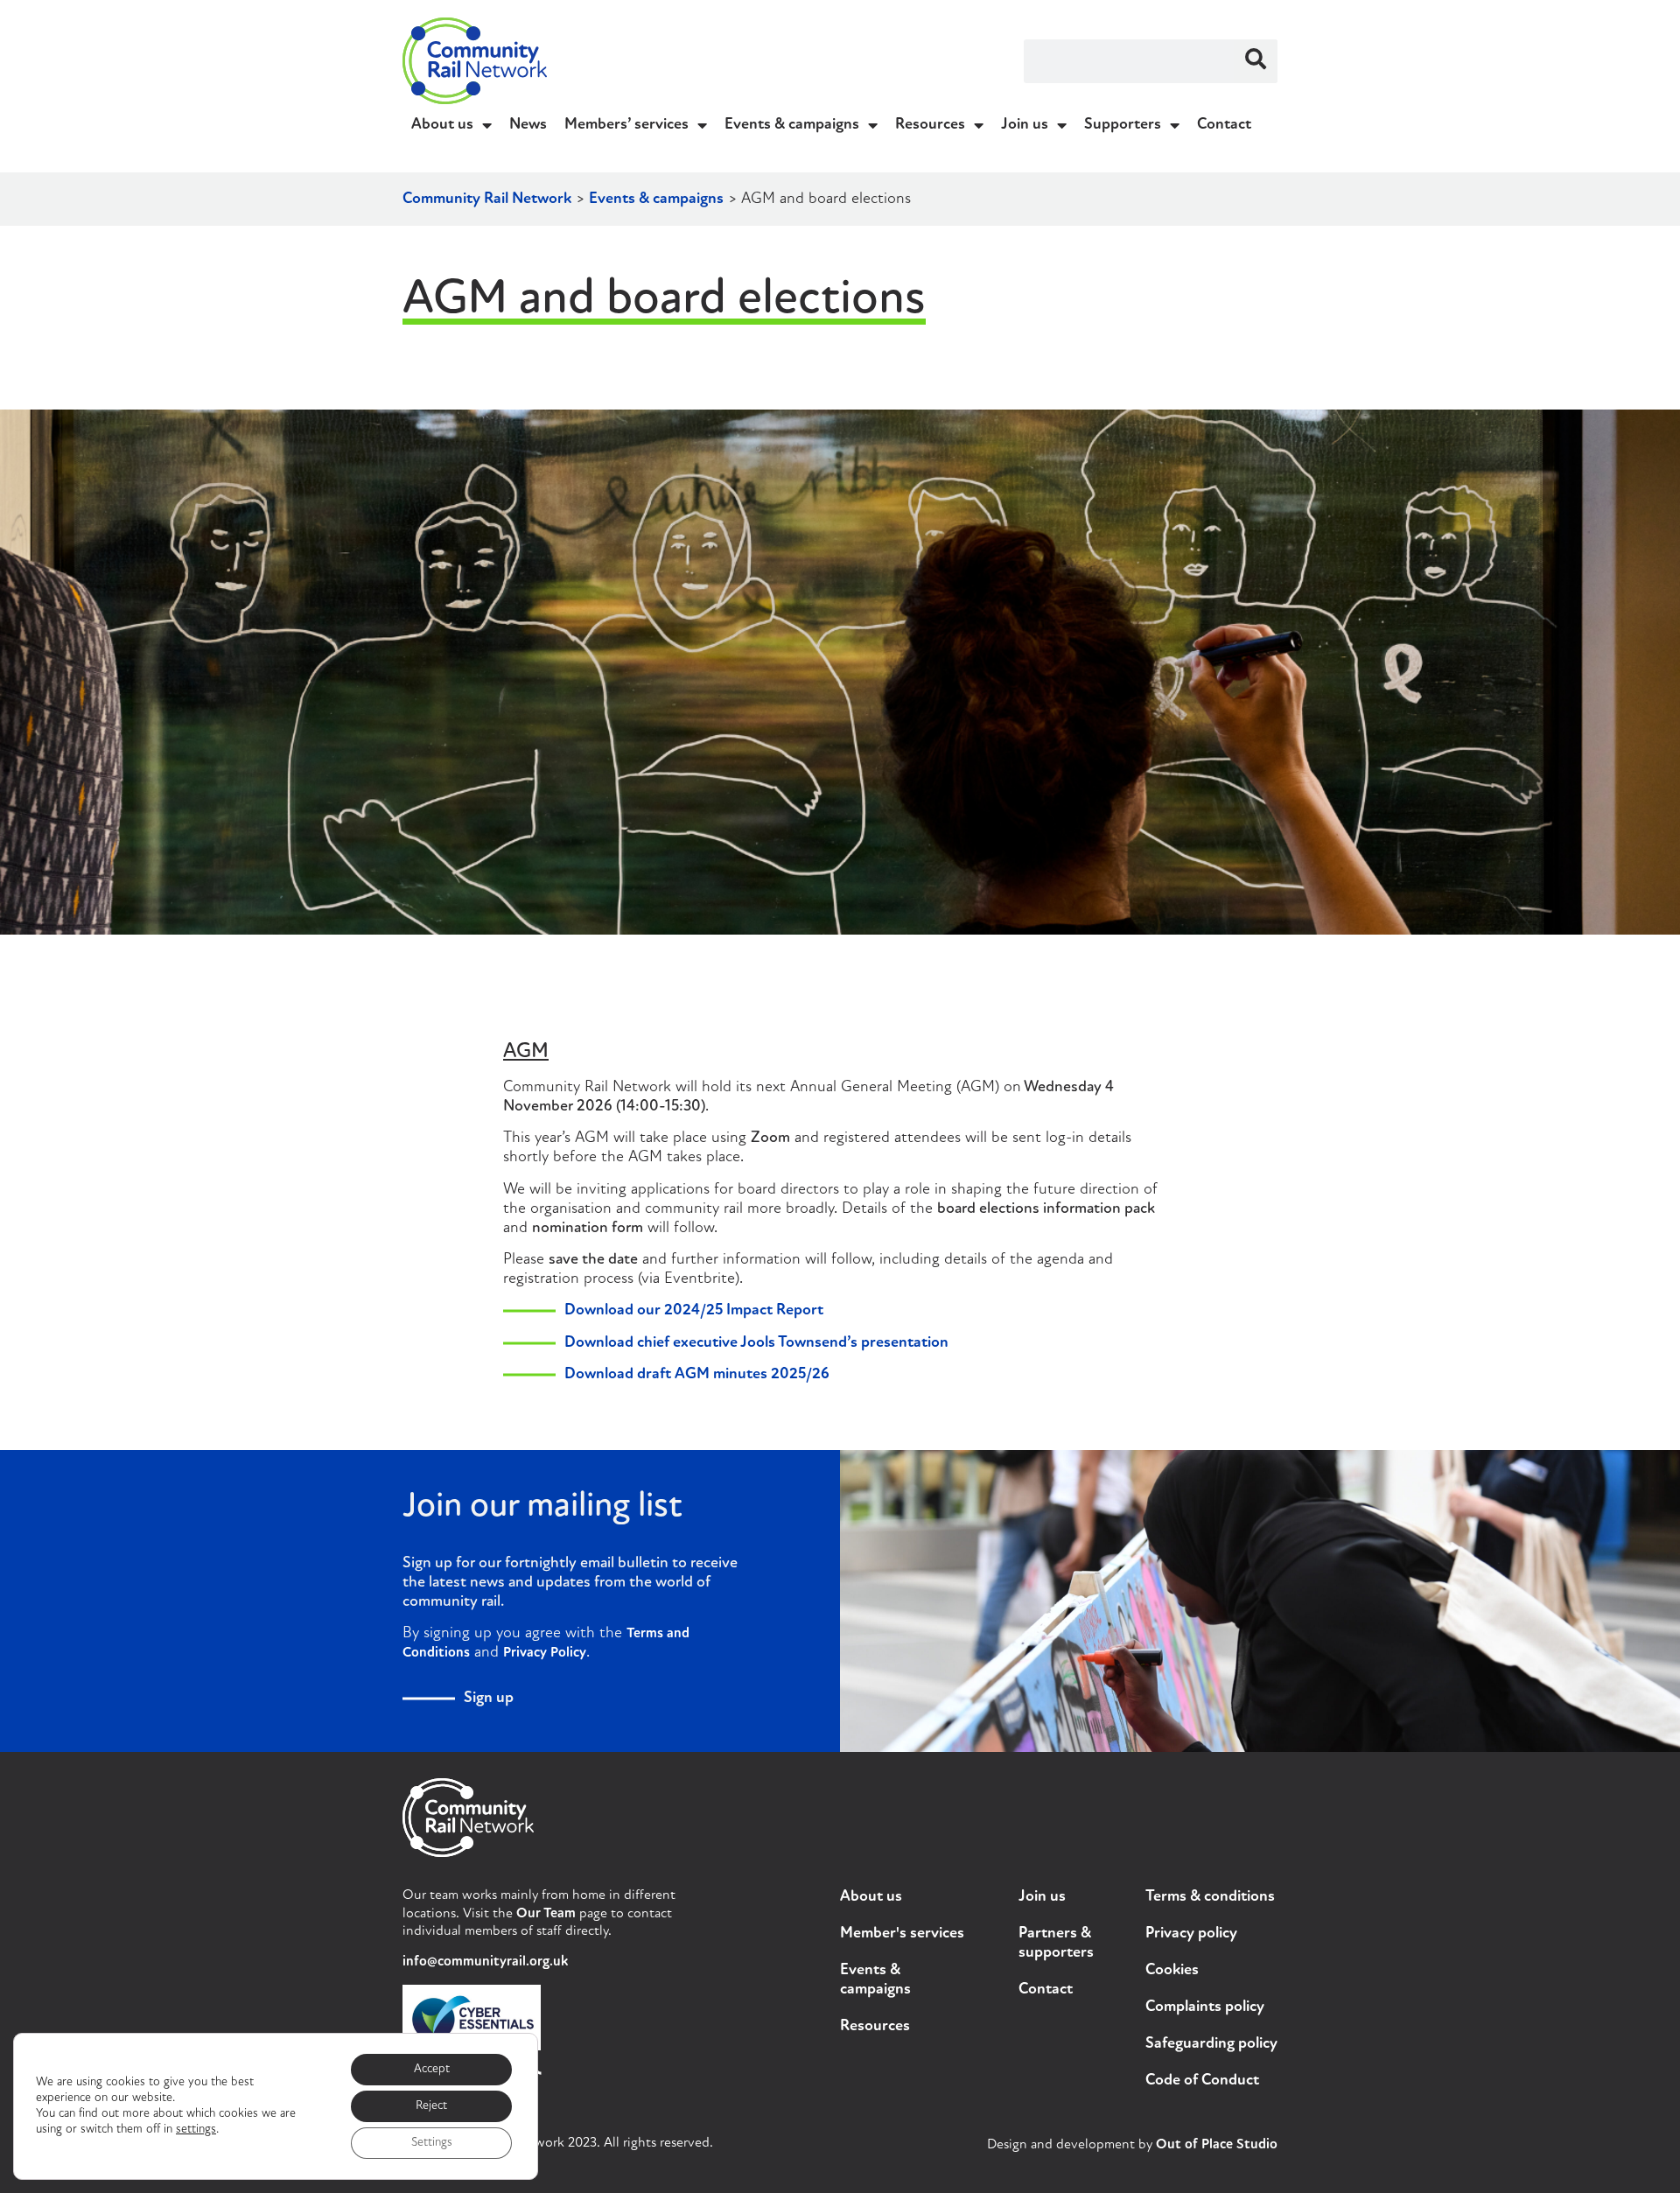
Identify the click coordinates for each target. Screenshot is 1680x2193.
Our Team (546, 1914)
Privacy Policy (545, 1653)
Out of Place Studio (1217, 2145)
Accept (432, 2069)
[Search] (1256, 61)
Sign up (489, 1699)
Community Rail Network (487, 200)
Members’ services (626, 125)
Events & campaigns (792, 125)
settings (196, 2130)
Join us (1025, 125)
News (528, 125)
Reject (431, 2106)
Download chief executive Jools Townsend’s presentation (756, 1343)
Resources (930, 125)
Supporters (1123, 125)
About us (442, 125)
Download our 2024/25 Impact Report (694, 1311)
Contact (1224, 125)
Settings (432, 2143)
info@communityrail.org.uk (485, 1962)
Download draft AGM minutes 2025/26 (697, 1375)
